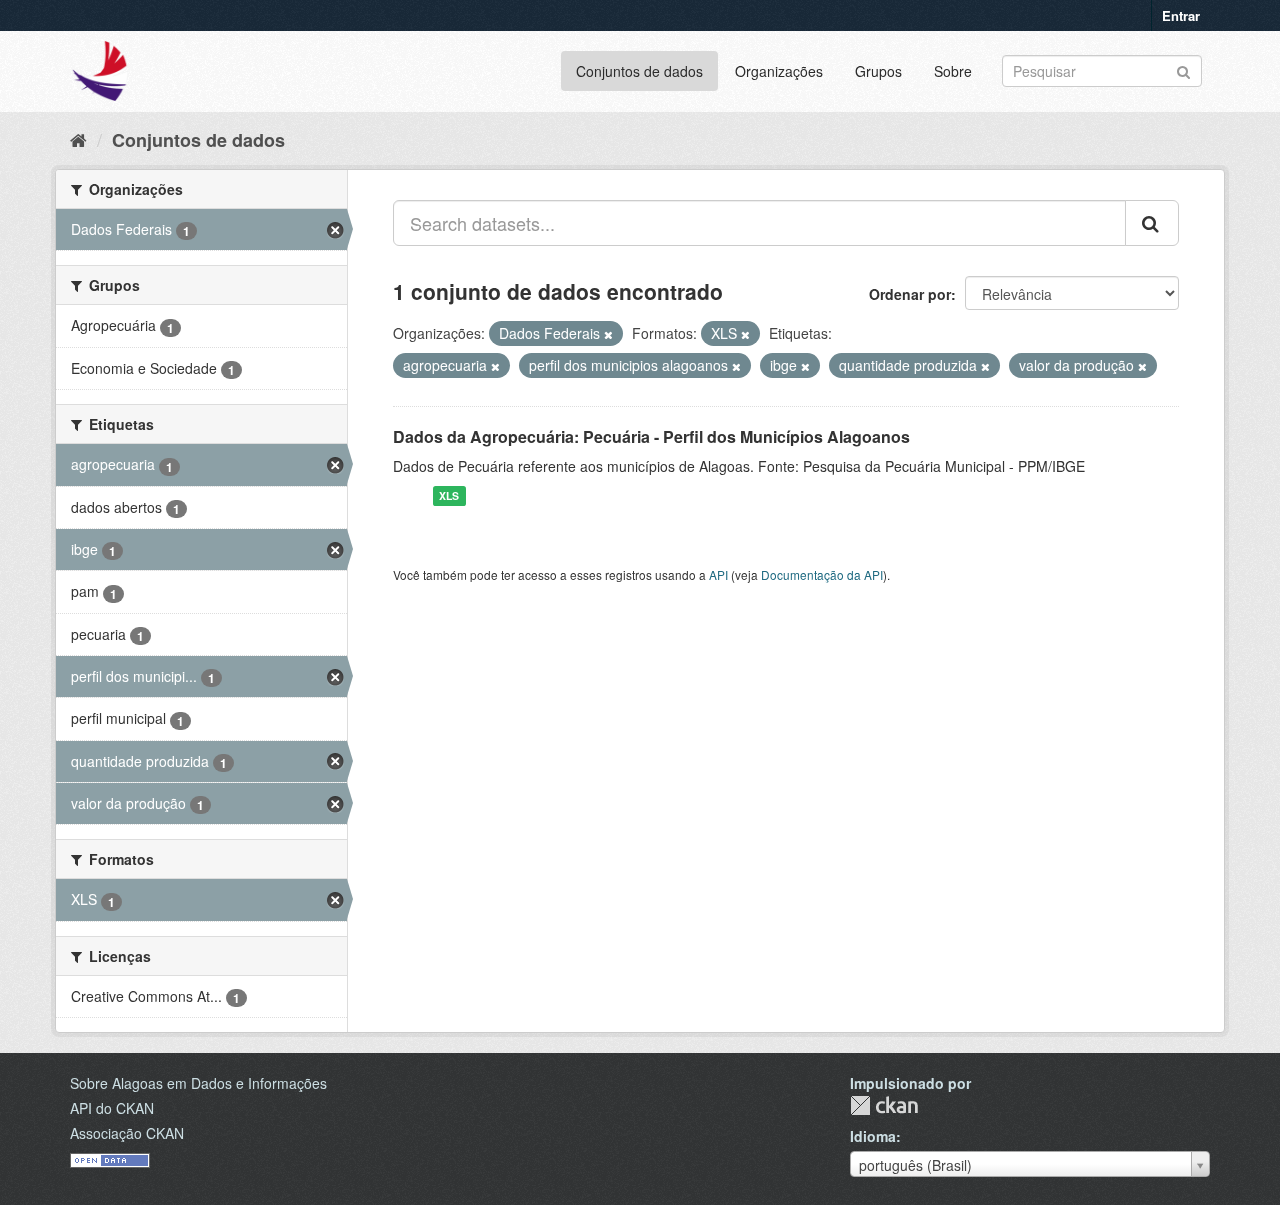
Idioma (873, 1136)
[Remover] (608, 334)
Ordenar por (910, 294)
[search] (1152, 223)
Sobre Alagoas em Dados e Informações (198, 1083)
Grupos (878, 71)
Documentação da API (822, 574)
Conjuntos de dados (639, 71)
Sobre (953, 71)
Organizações (779, 71)
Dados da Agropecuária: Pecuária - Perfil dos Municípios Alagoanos (651, 436)
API (718, 574)
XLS (449, 495)
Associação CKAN (127, 1133)
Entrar (1181, 15)
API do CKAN (112, 1108)
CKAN (884, 1105)
